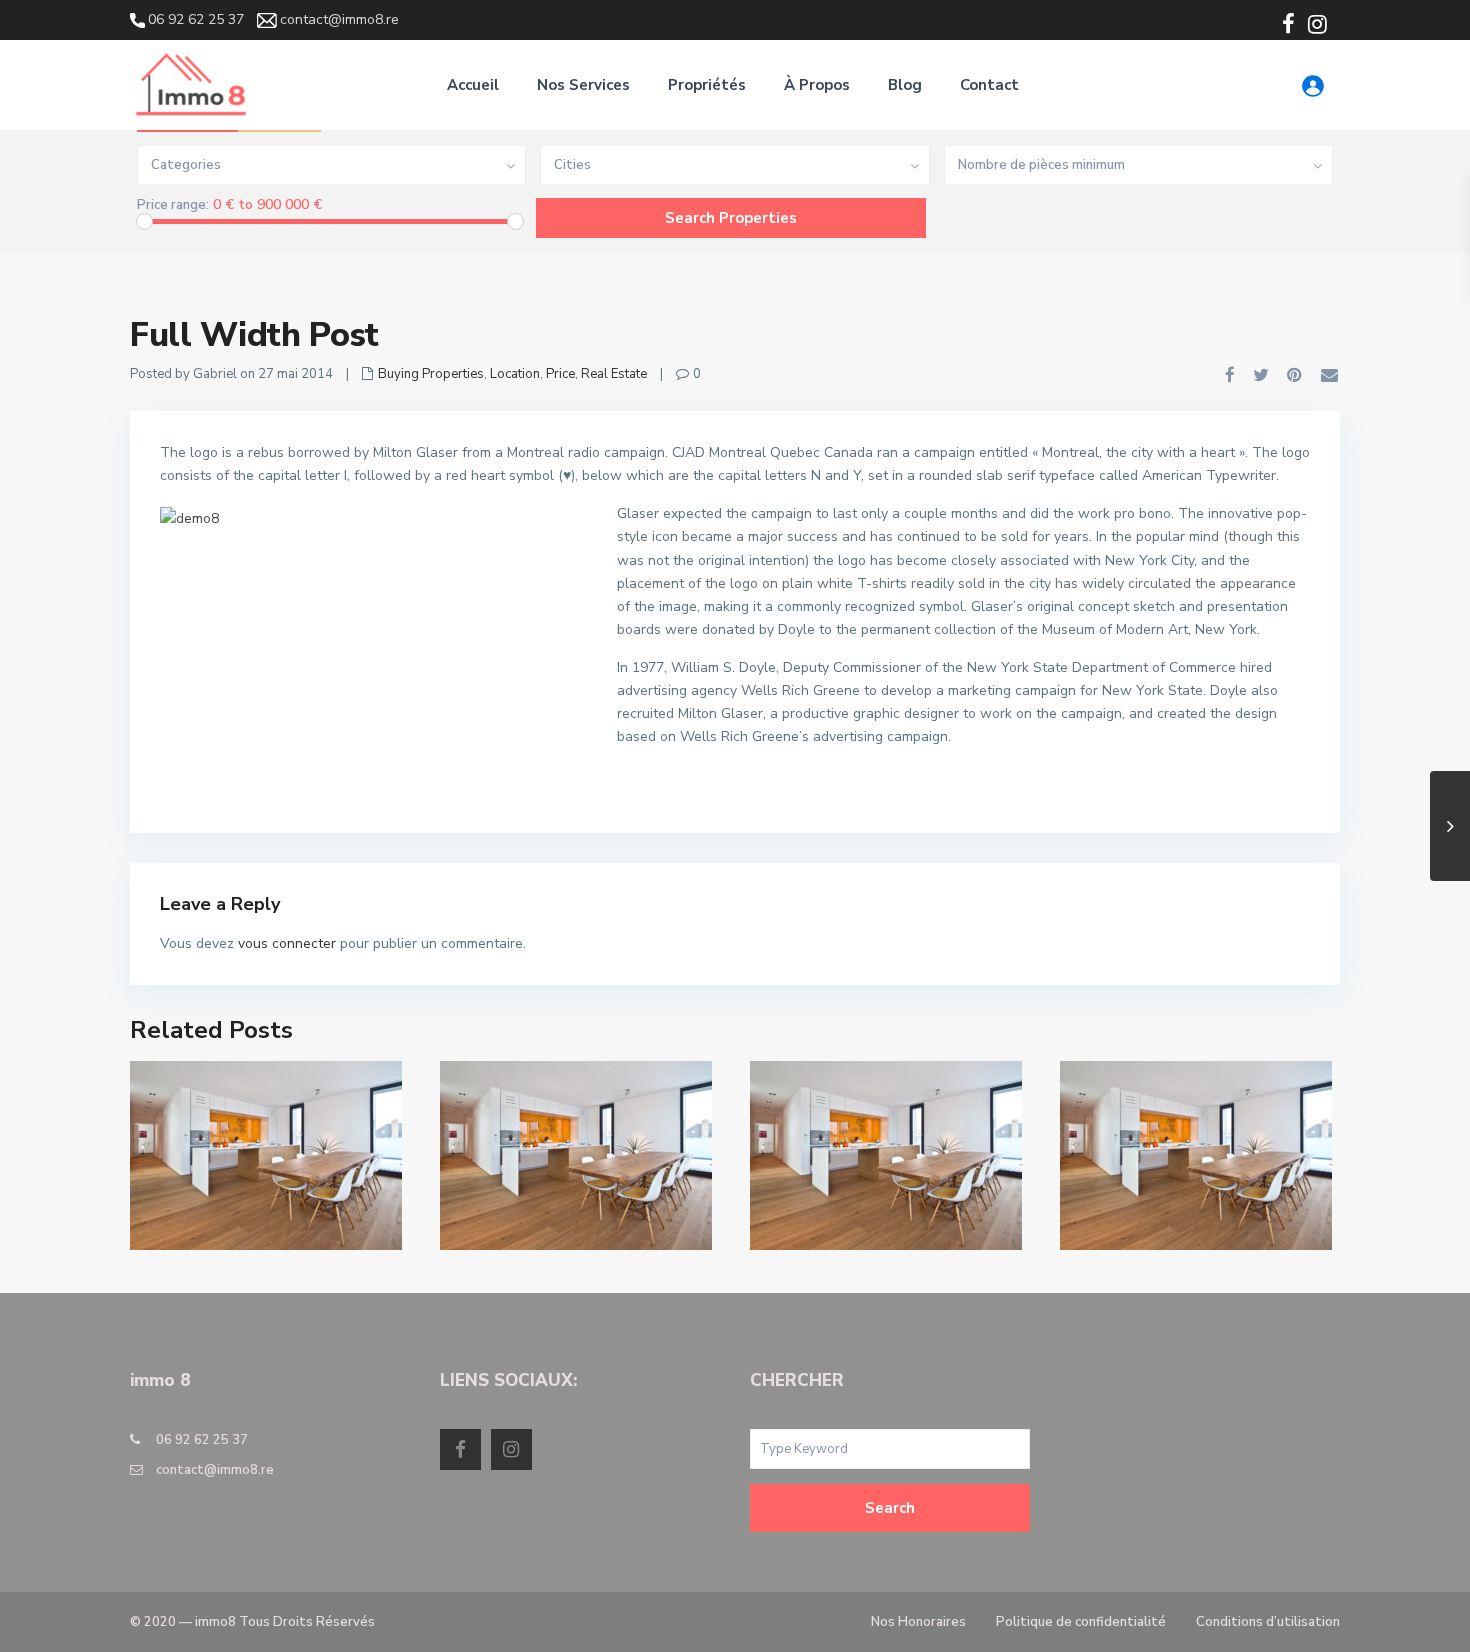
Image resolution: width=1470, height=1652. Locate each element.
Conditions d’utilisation (1268, 1622)
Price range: (173, 205)
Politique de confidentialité (1081, 1622)
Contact (989, 85)
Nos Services (583, 85)
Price (560, 374)
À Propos (817, 85)
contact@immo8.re (215, 1470)
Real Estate (614, 374)
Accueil (473, 85)
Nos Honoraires (918, 1622)
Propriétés (707, 85)
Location (515, 374)
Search (890, 1508)
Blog (905, 85)
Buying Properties (431, 374)
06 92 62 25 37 (202, 1440)
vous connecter (287, 943)
